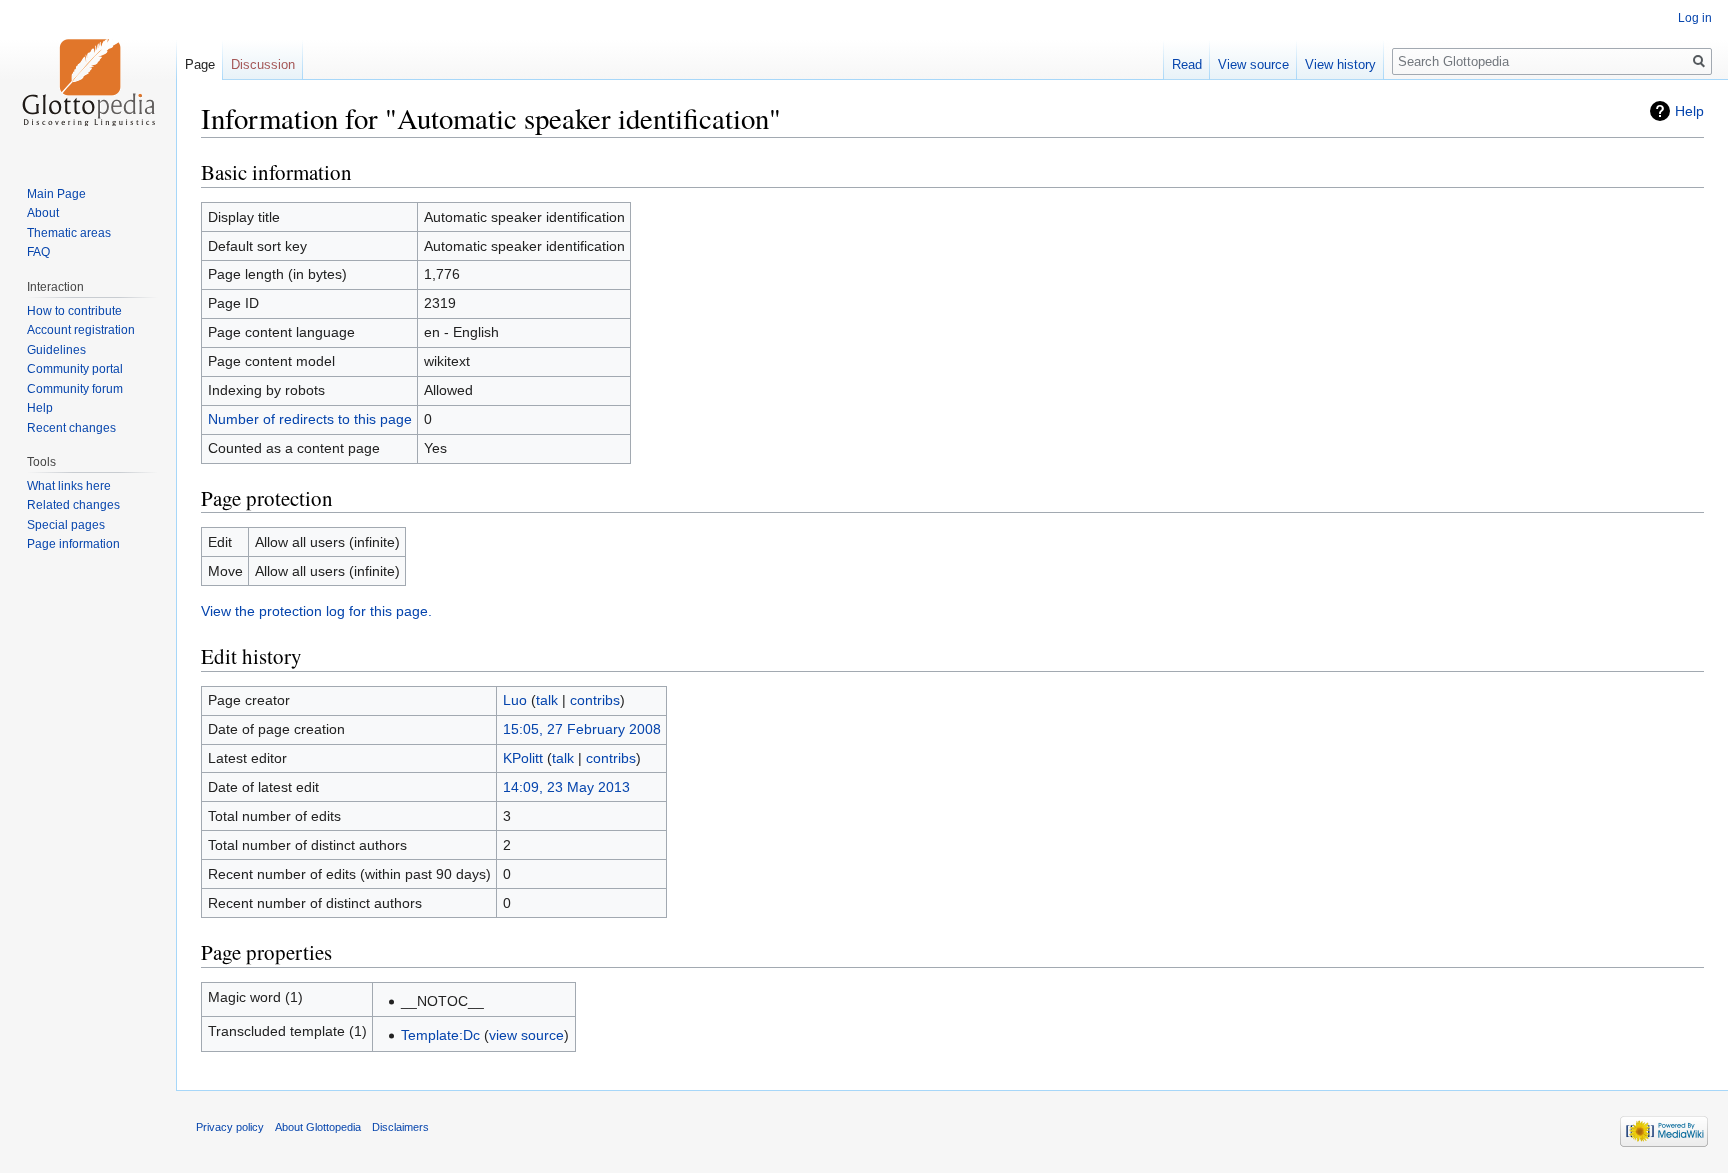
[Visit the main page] (88, 80)
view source (526, 1035)
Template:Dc (440, 1035)
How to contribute (74, 311)
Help (1689, 111)
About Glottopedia (318, 1127)
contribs (595, 700)
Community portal (75, 369)
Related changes (73, 505)
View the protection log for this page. (316, 611)
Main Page (56, 194)
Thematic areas (69, 233)
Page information (73, 544)
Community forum (75, 389)
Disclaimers (400, 1127)
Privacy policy (230, 1127)
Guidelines (56, 350)
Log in (1695, 18)
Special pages (66, 525)
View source (1253, 64)
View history (1340, 64)
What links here (69, 486)
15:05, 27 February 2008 (582, 729)
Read (1187, 64)
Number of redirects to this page (310, 419)
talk (547, 700)
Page (200, 64)
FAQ (38, 252)
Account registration (81, 330)
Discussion (263, 64)
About (43, 213)
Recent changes (71, 428)
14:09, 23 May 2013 (566, 787)
